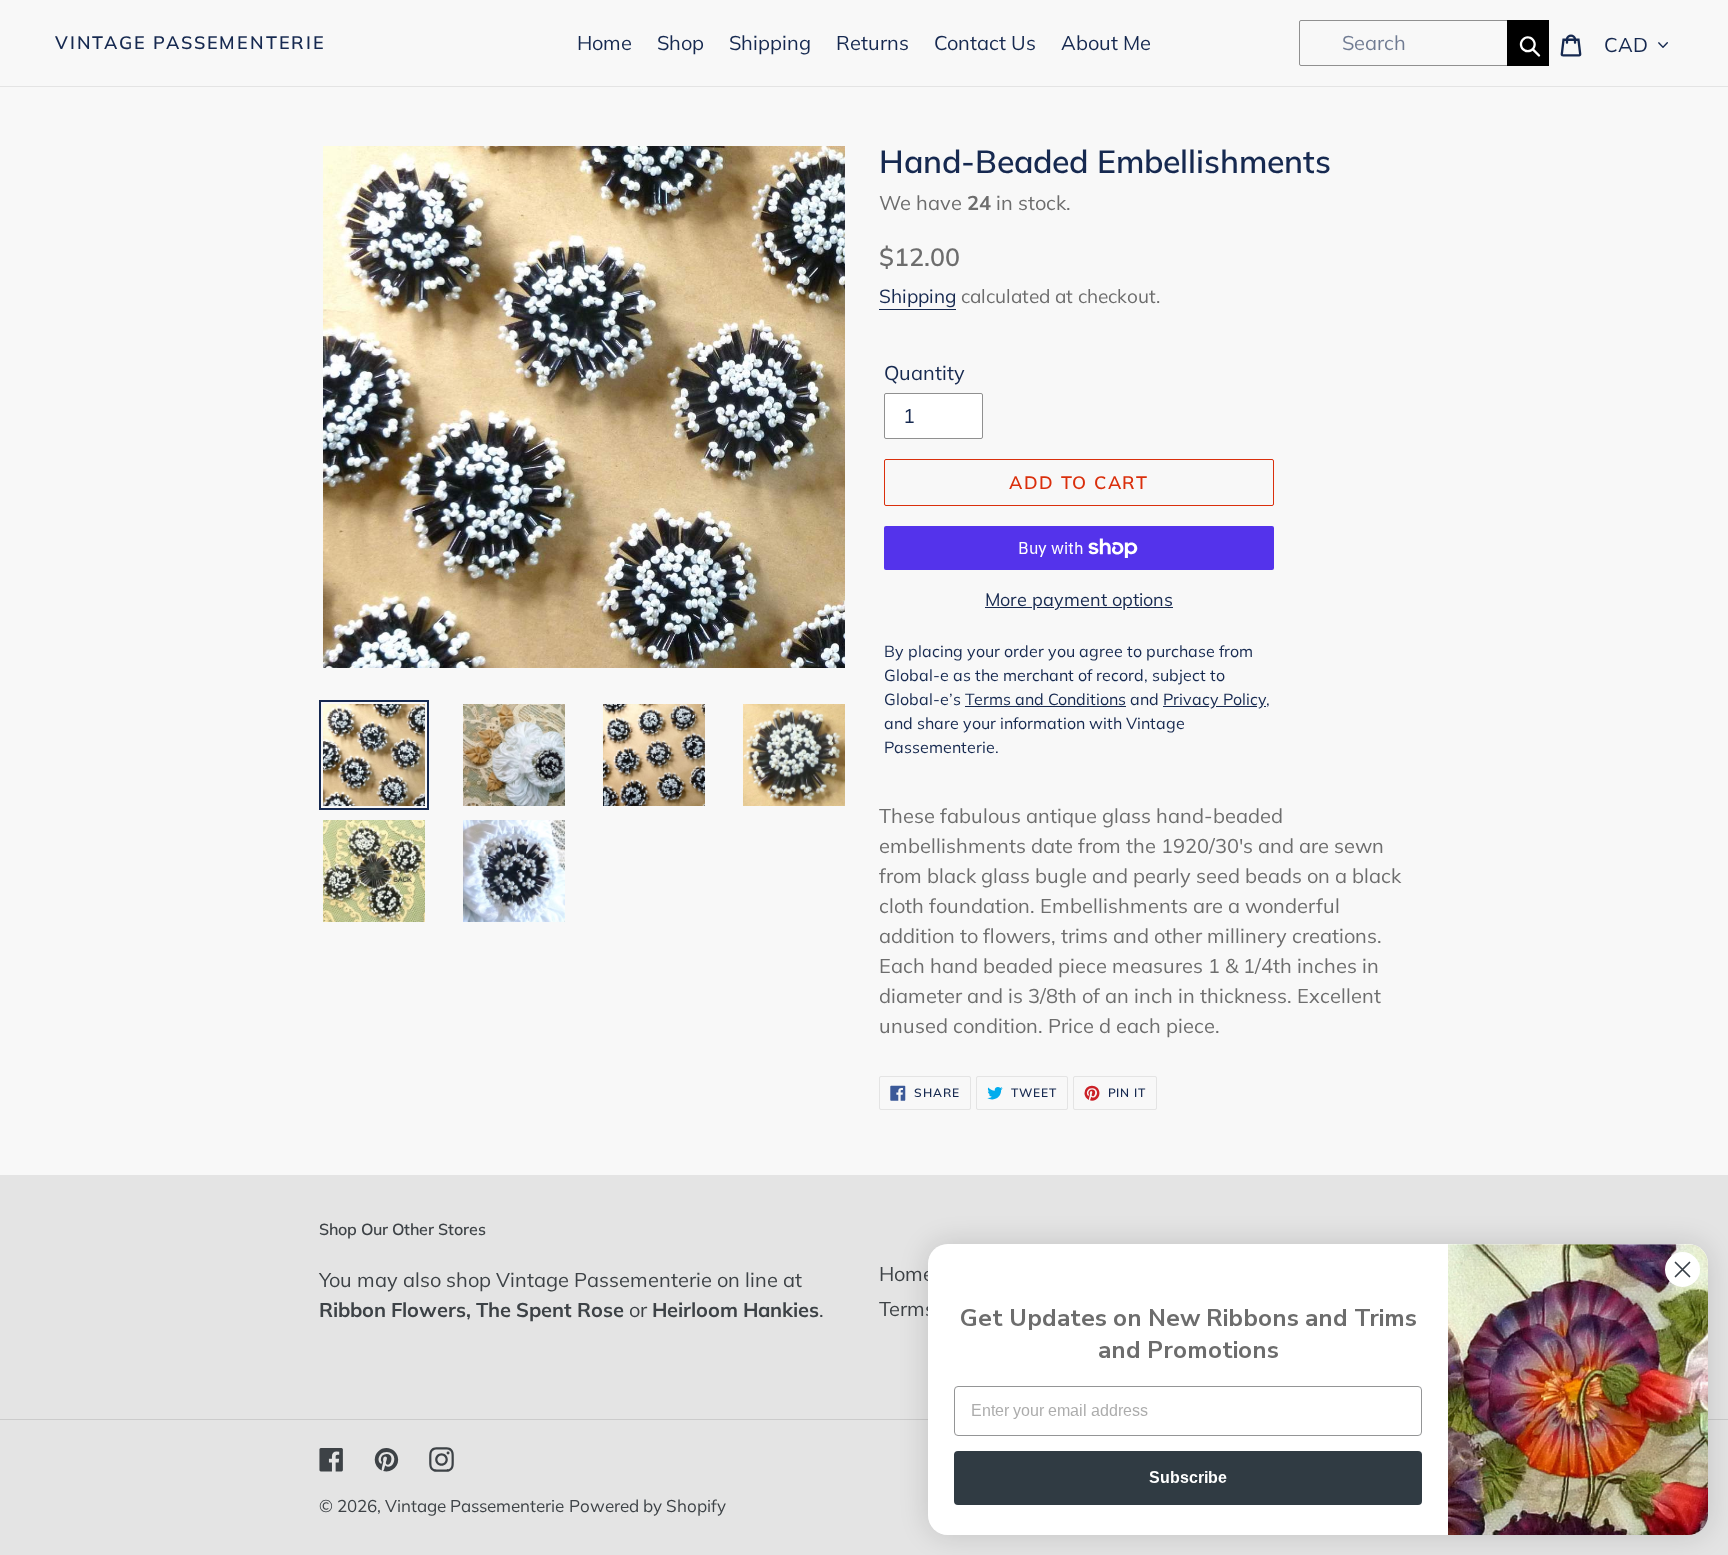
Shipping (917, 296)
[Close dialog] (1682, 1269)
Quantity (924, 372)
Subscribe (1188, 1477)
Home (906, 1273)
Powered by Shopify (647, 1505)
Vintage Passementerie (190, 43)
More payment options (1079, 599)
